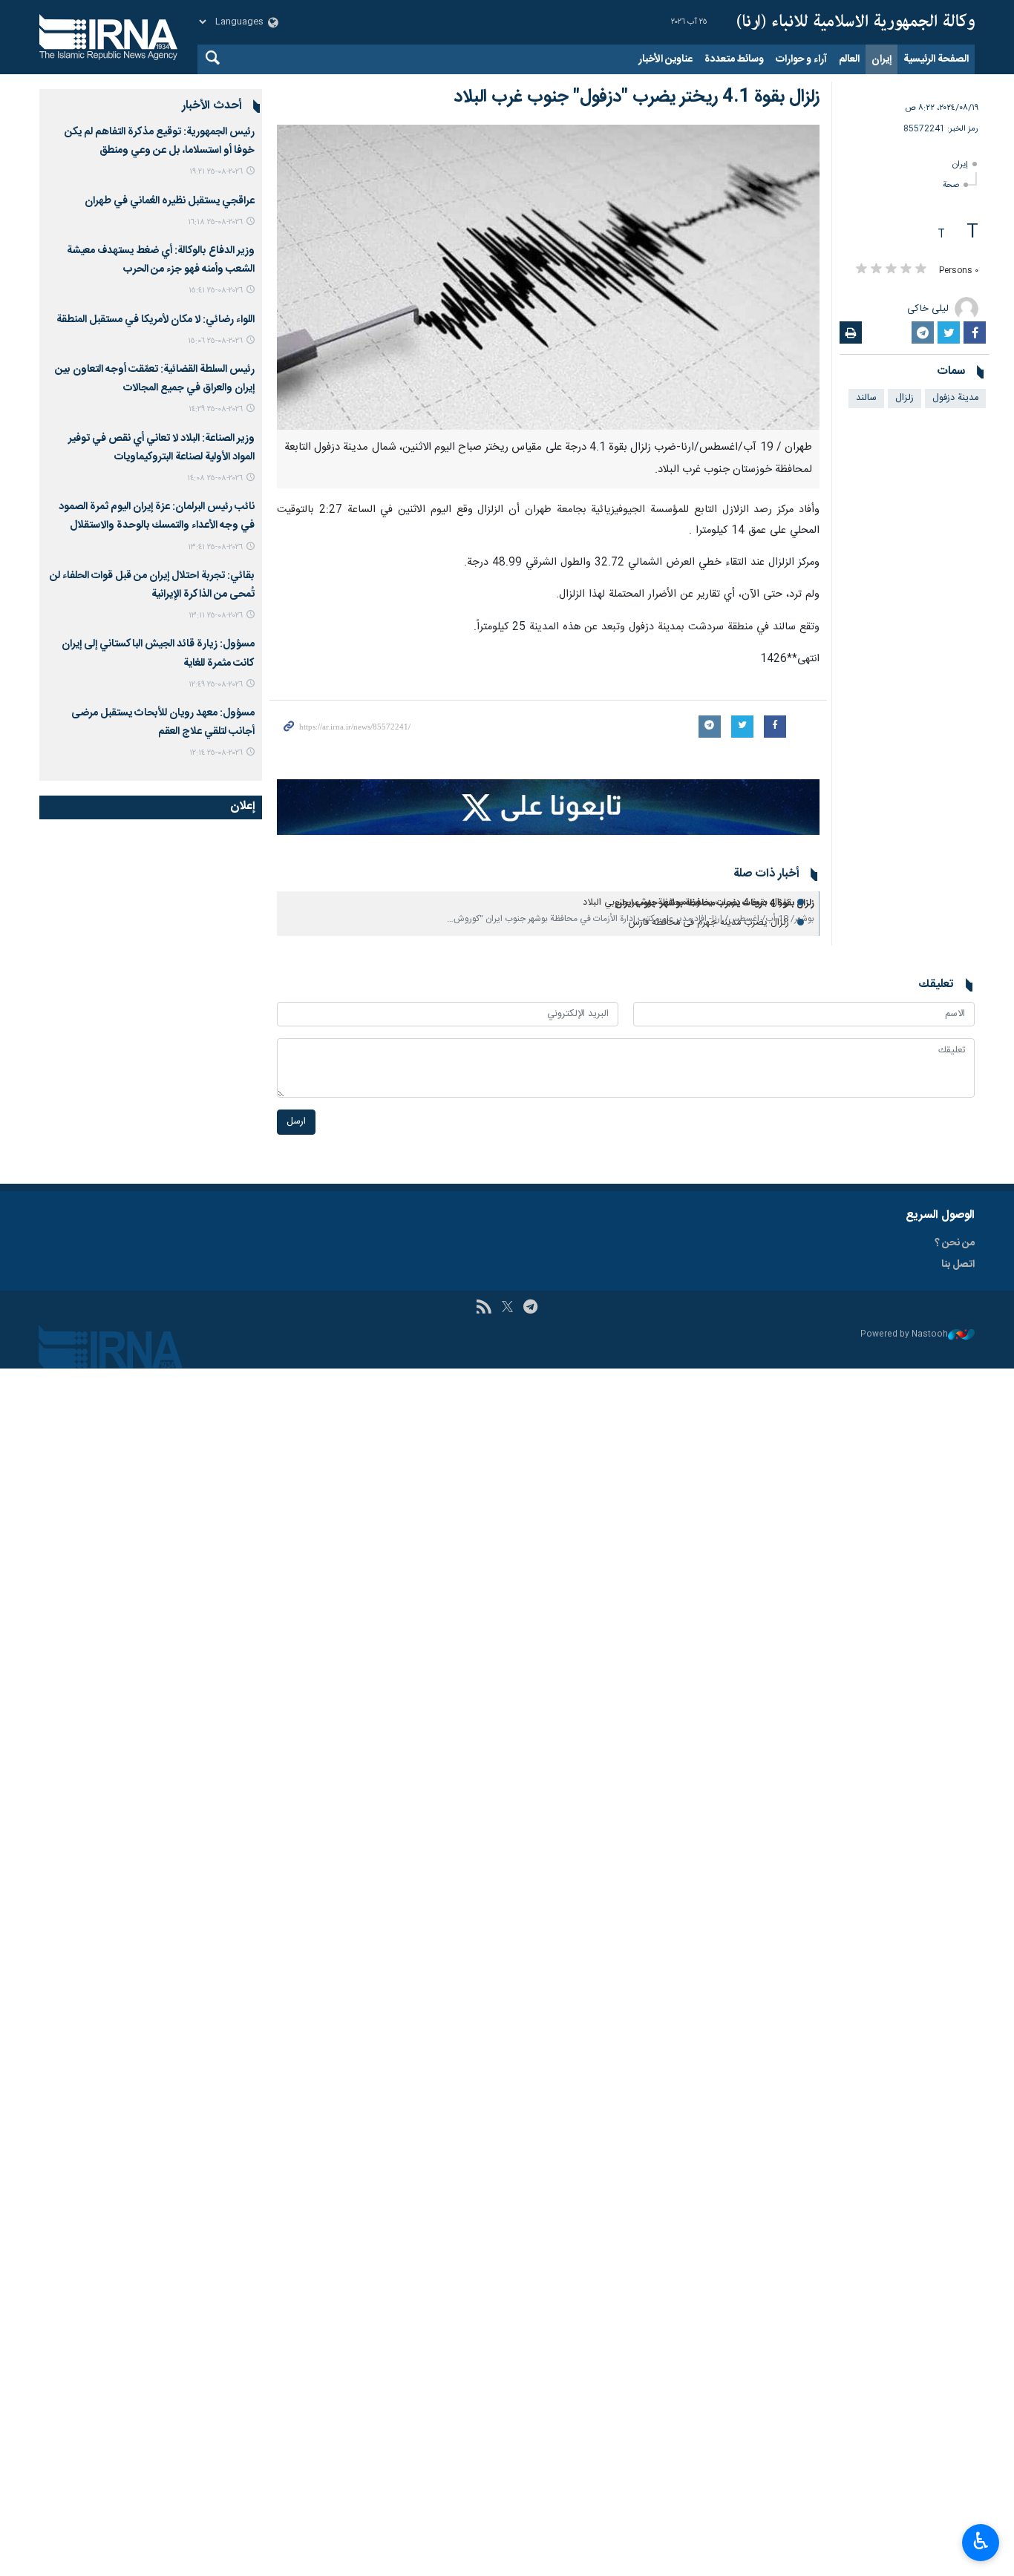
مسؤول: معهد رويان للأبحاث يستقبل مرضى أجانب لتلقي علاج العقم (163, 722)
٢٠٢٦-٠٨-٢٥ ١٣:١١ (216, 616)
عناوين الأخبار (665, 59)
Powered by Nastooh (904, 1335)
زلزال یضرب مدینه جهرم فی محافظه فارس (709, 923)
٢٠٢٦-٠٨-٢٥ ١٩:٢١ (216, 172)
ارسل (296, 1122)
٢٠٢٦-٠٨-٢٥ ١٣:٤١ (215, 547)
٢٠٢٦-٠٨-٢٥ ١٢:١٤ (216, 753)
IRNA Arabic (856, 22)
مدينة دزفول (955, 398)
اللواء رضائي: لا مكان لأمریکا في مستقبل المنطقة (156, 320)
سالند (866, 398)
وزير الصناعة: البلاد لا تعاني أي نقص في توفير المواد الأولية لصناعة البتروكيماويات (161, 448)
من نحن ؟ (955, 1243)
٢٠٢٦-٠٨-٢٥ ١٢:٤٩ (216, 685)
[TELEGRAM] (530, 1308)
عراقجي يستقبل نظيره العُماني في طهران (170, 201)
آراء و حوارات (801, 59)
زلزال (905, 398)
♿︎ (981, 2541)
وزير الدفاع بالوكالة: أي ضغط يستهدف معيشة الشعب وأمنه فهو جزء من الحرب (161, 260)
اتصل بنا (958, 1265)
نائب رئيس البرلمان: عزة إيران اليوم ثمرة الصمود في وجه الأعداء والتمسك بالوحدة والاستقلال (157, 516)
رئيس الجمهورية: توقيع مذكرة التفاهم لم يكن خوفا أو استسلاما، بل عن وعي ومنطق (160, 141)
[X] (507, 1308)
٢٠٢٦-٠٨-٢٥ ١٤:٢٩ (216, 409)
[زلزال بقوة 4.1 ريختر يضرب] (548, 277)
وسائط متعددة (734, 59)
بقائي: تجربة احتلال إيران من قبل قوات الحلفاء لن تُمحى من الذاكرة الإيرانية (152, 585)
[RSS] (484, 1308)
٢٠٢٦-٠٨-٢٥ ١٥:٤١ (216, 291)
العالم (849, 59)
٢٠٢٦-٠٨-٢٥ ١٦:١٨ (215, 222)
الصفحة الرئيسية (936, 59)
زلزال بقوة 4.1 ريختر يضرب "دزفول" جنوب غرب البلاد (637, 97)
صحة (951, 185)
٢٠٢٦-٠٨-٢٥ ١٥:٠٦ (215, 341)
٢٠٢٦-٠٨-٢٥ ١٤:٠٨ (215, 478)
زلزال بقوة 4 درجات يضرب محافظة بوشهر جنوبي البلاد (686, 903)
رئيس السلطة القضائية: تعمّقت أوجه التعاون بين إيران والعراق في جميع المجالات (155, 379)
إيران (881, 59)
